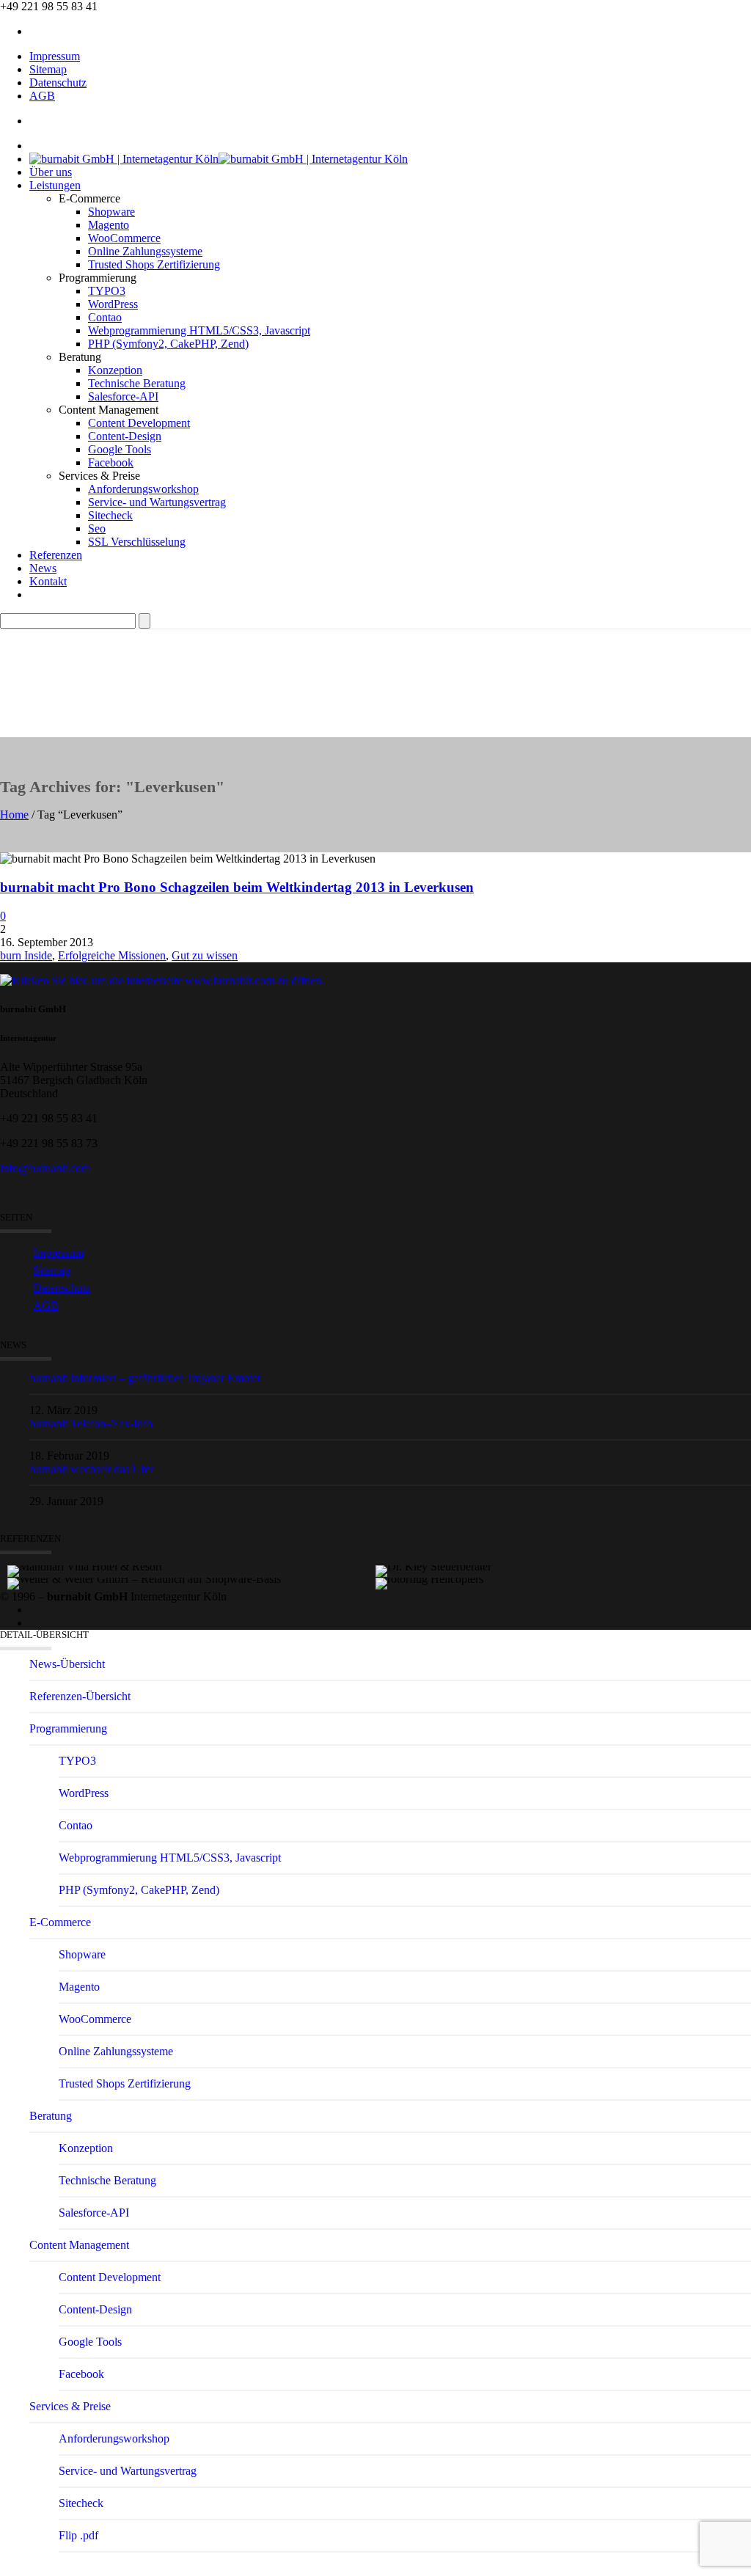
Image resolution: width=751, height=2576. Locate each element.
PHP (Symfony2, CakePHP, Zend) (168, 344)
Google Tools (120, 449)
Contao (105, 317)
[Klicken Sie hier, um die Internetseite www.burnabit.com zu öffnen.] (162, 980)
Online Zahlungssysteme (145, 251)
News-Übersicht (67, 1664)
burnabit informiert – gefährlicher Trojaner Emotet (145, 1378)
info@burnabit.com (45, 1168)
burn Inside (26, 955)
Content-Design (125, 436)
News (43, 568)
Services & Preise (70, 2406)
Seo (97, 528)
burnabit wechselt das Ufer (91, 1469)
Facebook (111, 462)
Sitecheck (110, 515)
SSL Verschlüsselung (137, 542)
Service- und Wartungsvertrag (157, 502)
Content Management (79, 2245)
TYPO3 (107, 291)
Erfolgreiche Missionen (112, 955)
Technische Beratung (137, 383)
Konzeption (115, 370)
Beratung (51, 2116)
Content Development (139, 423)
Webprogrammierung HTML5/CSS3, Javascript (199, 330)
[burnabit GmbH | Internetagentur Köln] (219, 159)
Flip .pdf (78, 2535)
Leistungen (55, 185)
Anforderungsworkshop (143, 489)
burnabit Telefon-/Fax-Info (91, 1423)
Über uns (51, 172)
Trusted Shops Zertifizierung (154, 264)
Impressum (55, 56)
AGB (42, 96)
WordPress (113, 304)
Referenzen (56, 555)
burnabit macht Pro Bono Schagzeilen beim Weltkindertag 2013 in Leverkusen (237, 887)
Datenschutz (58, 83)
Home (14, 815)
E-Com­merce (60, 1922)
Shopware (111, 212)
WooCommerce (124, 238)
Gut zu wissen (205, 955)
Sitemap (48, 69)
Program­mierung (68, 1728)
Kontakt (48, 581)
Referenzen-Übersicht (80, 1696)
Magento (109, 225)
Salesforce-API (123, 396)
